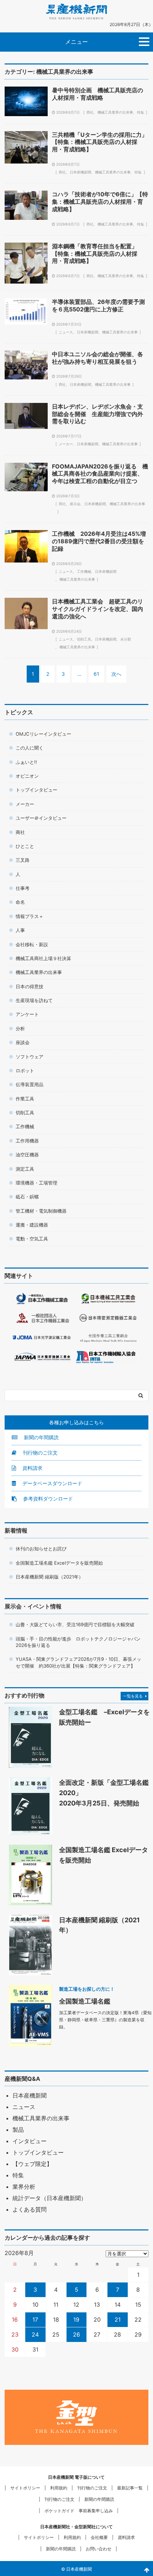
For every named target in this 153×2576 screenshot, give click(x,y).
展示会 (75, 504)
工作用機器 (27, 1141)
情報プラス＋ (30, 916)
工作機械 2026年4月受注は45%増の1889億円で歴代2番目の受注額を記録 (99, 541)
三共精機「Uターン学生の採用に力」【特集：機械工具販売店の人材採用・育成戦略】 (100, 142)
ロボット (25, 1071)
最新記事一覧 (130, 2488)
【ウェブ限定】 (32, 2164)
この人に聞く (30, 748)
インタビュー (30, 2141)
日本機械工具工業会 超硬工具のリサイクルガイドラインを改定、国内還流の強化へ (97, 609)
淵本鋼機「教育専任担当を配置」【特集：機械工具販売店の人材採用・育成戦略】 (95, 254)
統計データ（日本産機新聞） (49, 2198)
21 (118, 2320)
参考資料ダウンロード (47, 1499)
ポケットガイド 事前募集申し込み (79, 2511)
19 (76, 2320)
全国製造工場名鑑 (85, 2001)
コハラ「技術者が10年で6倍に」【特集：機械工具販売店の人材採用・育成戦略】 (100, 202)
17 (35, 2320)
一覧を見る (133, 1696)
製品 (18, 2130)
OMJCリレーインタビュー (43, 734)
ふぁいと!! (26, 762)
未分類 (126, 639)
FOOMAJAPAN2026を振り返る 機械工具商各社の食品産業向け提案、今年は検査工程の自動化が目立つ (100, 474)
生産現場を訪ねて (34, 1000)
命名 (20, 902)
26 (76, 2334)
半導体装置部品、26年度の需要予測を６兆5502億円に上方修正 (98, 305)
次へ (116, 674)
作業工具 (25, 1099)
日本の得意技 (30, 986)
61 (96, 674)
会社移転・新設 (32, 944)
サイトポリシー (25, 2488)
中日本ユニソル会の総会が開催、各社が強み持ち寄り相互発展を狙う (97, 358)
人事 (20, 930)
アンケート (27, 1014)
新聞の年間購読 (41, 1437)
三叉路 (23, 860)
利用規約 (59, 2488)
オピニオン (27, 776)
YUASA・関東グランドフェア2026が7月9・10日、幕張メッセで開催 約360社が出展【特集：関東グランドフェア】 (78, 1662)
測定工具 (25, 1169)
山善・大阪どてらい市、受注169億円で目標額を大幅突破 (75, 1624)
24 (35, 2334)
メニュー (76, 42)
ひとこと (25, 846)
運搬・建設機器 (32, 1225)
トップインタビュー (36, 790)
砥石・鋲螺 (27, 1197)
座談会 (23, 1042)
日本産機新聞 (80, 172)
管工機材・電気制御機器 (41, 1211)
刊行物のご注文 (39, 1453)
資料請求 (32, 1468)
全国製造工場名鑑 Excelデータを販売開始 (59, 1563)
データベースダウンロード (52, 1483)
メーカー (66, 444)
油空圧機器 (27, 1155)
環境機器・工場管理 (36, 1183)
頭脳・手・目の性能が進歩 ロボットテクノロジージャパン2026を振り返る (78, 1642)
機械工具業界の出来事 (115, 112)
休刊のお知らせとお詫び (41, 1549)
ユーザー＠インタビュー (41, 818)
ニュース (66, 332)
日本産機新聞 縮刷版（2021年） (49, 1577)
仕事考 (23, 888)
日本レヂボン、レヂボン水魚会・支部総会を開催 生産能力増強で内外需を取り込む (97, 414)
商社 (90, 112)
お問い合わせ (99, 2549)
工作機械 (84, 571)
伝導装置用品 (30, 1084)
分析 (20, 1028)
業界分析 (24, 2187)
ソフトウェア (30, 1057)
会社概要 (99, 2537)
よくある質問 (30, 2209)
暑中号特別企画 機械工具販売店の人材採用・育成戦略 (97, 94)
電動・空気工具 (32, 1239)
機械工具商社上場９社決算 (43, 958)
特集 (141, 112)
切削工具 (84, 639)
